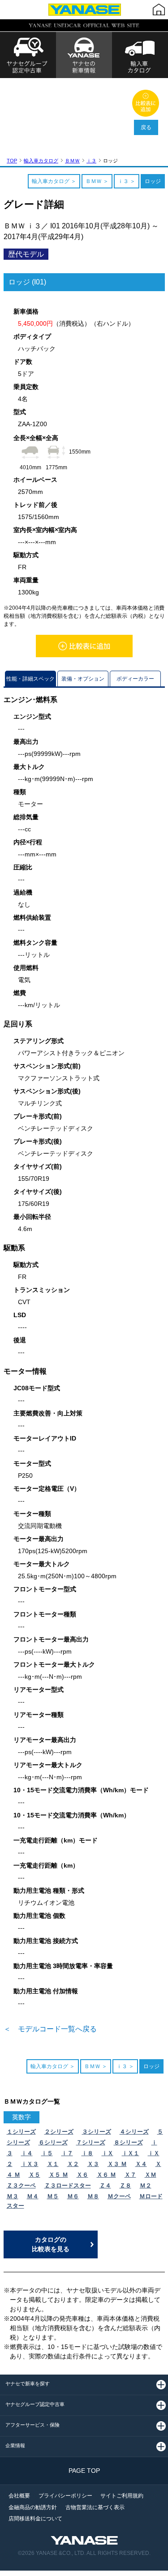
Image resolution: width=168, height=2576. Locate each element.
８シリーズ (128, 2142)
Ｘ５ (34, 2175)
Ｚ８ (125, 2185)
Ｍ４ (33, 2196)
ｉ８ (87, 2153)
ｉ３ (91, 161)
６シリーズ (53, 2142)
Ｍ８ (93, 2196)
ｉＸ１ (131, 2153)
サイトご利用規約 (122, 2496)
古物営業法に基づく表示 (95, 2507)
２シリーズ (59, 2132)
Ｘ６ (82, 2175)
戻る (146, 127)
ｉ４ (27, 2153)
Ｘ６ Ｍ (106, 2175)
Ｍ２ (146, 2185)
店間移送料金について (35, 2519)
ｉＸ (108, 2153)
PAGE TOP (84, 2471)
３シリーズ (97, 2132)
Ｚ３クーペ (21, 2185)
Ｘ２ (73, 2164)
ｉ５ (47, 2153)
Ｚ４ (105, 2185)
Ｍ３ (13, 2196)
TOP (12, 161)
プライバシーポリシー (65, 2496)
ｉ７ (67, 2153)
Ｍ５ (53, 2196)
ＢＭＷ (72, 161)
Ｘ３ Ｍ (117, 2164)
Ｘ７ (130, 2175)
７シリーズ (91, 2142)
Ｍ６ (73, 2196)
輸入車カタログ (41, 161)
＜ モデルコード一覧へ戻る (50, 2029)
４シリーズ (134, 2132)
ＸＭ (151, 2175)
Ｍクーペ (119, 2196)
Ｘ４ (141, 2164)
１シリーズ (21, 2132)
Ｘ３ (93, 2164)
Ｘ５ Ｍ (58, 2175)
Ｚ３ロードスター (68, 2185)
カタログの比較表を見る (51, 2244)
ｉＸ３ (30, 2164)
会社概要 (19, 2496)
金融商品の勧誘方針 (33, 2507)
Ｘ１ (53, 2164)
